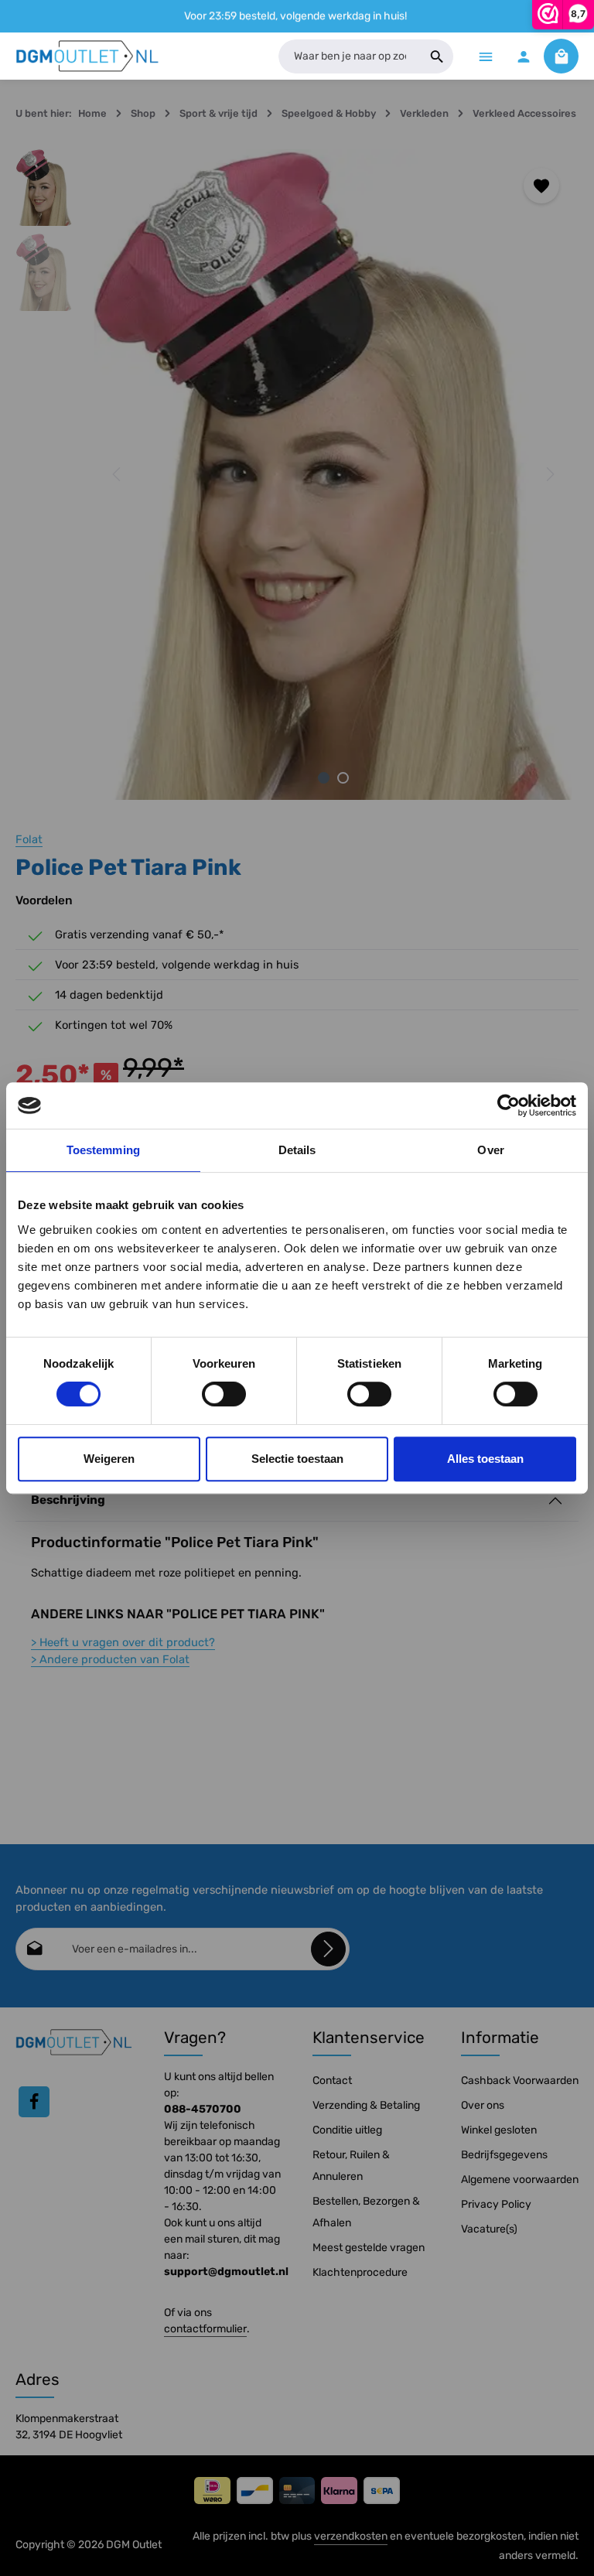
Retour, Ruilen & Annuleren (351, 2166)
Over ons (483, 2105)
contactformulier (205, 2329)
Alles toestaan (485, 1459)
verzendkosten (351, 2536)
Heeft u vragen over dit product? (123, 1642)
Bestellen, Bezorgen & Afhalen (366, 2212)
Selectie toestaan (297, 1459)
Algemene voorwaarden (520, 2180)
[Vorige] (118, 474)
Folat (29, 839)
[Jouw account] (523, 56)
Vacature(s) (489, 2229)
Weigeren (109, 1459)
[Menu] (485, 56)
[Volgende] (549, 474)
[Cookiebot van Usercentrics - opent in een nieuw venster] (509, 1105)
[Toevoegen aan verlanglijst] (541, 186)
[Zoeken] (437, 56)
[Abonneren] (328, 1949)
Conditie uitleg (347, 2130)
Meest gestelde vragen (369, 2248)
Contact (332, 2081)
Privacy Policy (496, 2204)
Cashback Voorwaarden (520, 2081)
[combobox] (350, 56)
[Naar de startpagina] (88, 56)
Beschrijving (68, 1500)
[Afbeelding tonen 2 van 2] (343, 778)
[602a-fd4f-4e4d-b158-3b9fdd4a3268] (333, 475)
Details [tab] (297, 1150)
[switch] (224, 1394)
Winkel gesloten (499, 2130)
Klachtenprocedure (360, 2272)
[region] (297, 475)
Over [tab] (490, 1150)
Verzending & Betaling (366, 2105)
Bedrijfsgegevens (504, 2155)
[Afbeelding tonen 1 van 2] (324, 778)
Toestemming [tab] (103, 1150)
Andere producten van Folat (110, 1659)
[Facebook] (34, 2102)
